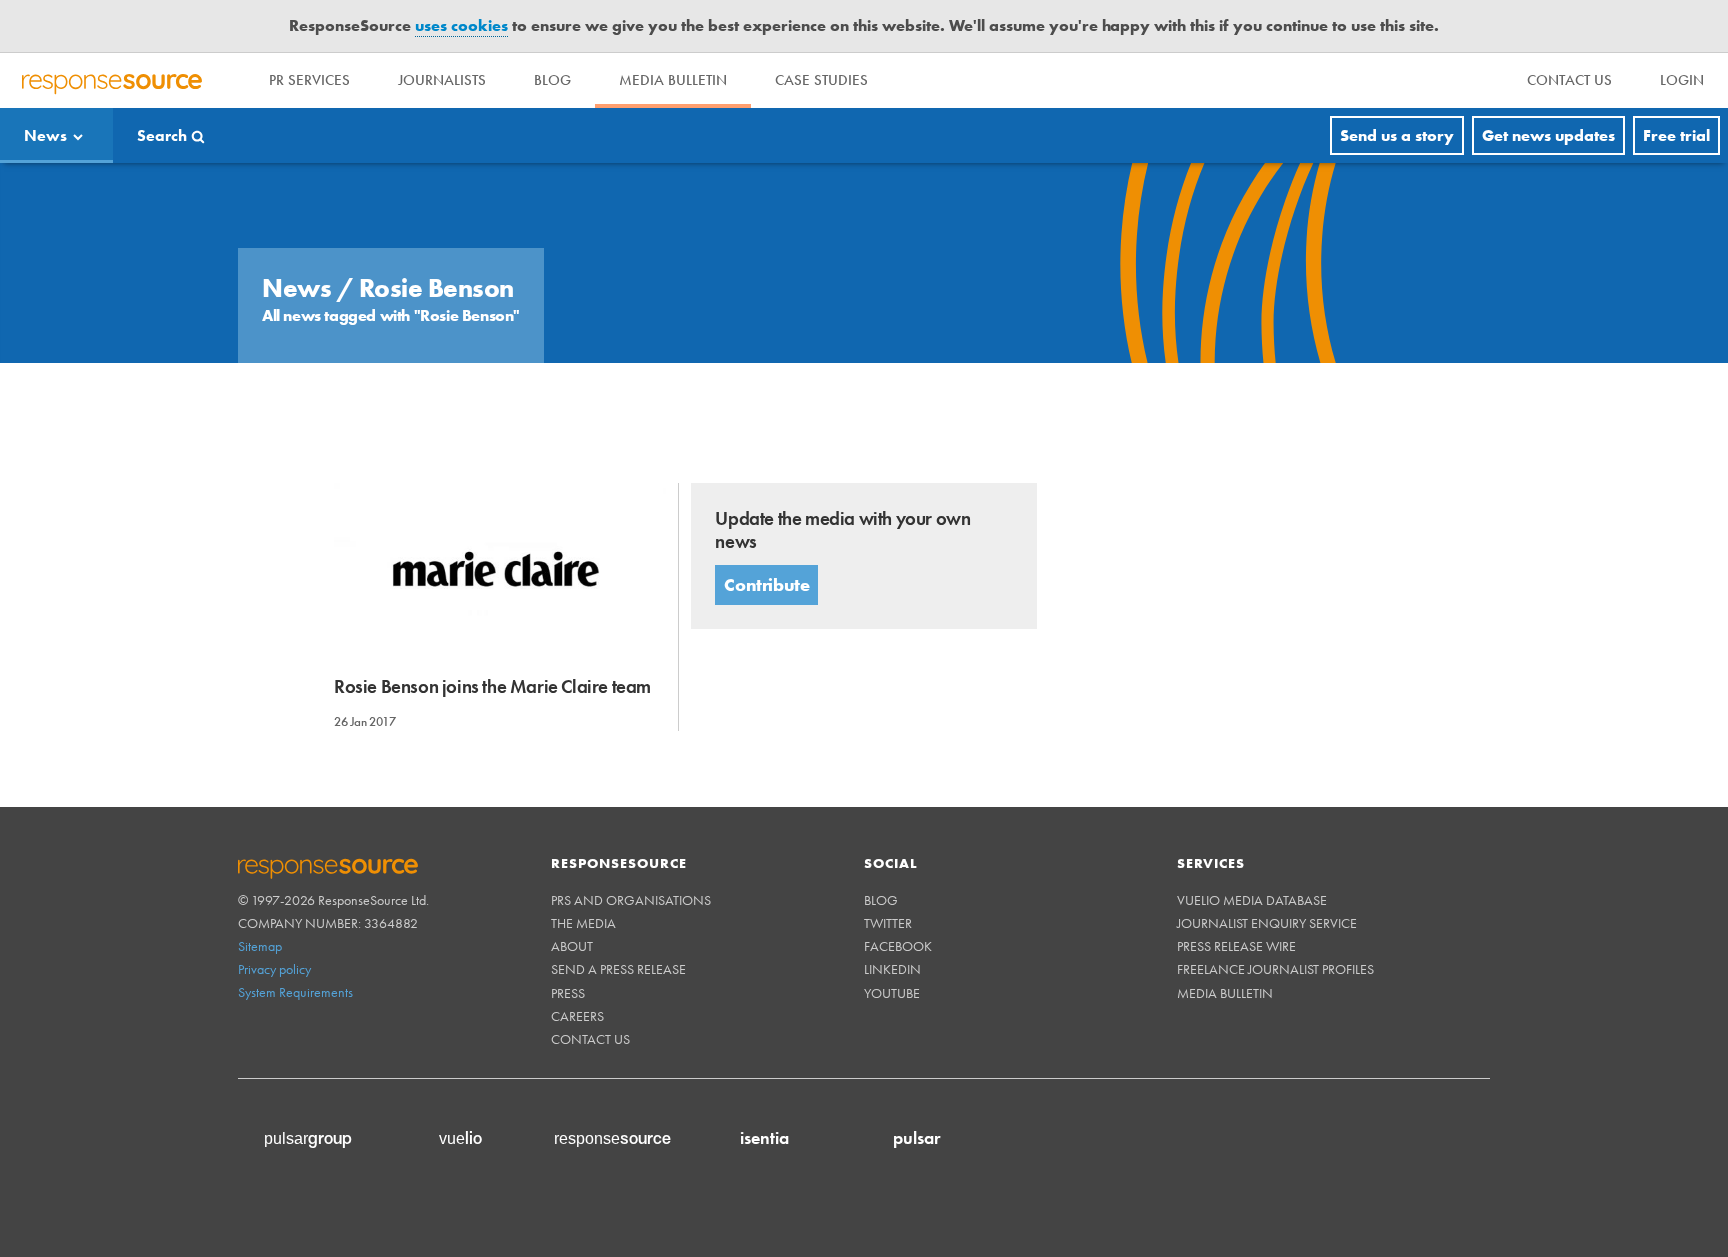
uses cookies (461, 25)
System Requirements (295, 992)
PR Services (309, 80)
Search (162, 135)
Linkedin (892, 969)
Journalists (442, 80)
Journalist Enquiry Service (1267, 923)
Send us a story (1397, 135)
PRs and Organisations (631, 900)
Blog (552, 80)
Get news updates (1548, 135)
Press (568, 993)
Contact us (590, 1039)
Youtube (892, 993)
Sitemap (260, 946)
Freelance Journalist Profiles (1275, 969)
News (45, 135)
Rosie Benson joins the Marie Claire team (492, 686)
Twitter (888, 923)
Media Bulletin (673, 80)
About (572, 946)
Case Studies (821, 80)
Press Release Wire (1236, 946)
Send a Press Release (618, 969)
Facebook (898, 946)
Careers (577, 1016)
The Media (583, 923)
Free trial (1676, 135)
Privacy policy (274, 969)
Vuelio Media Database (1252, 900)
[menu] (1569, 80)
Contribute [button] (766, 584)
